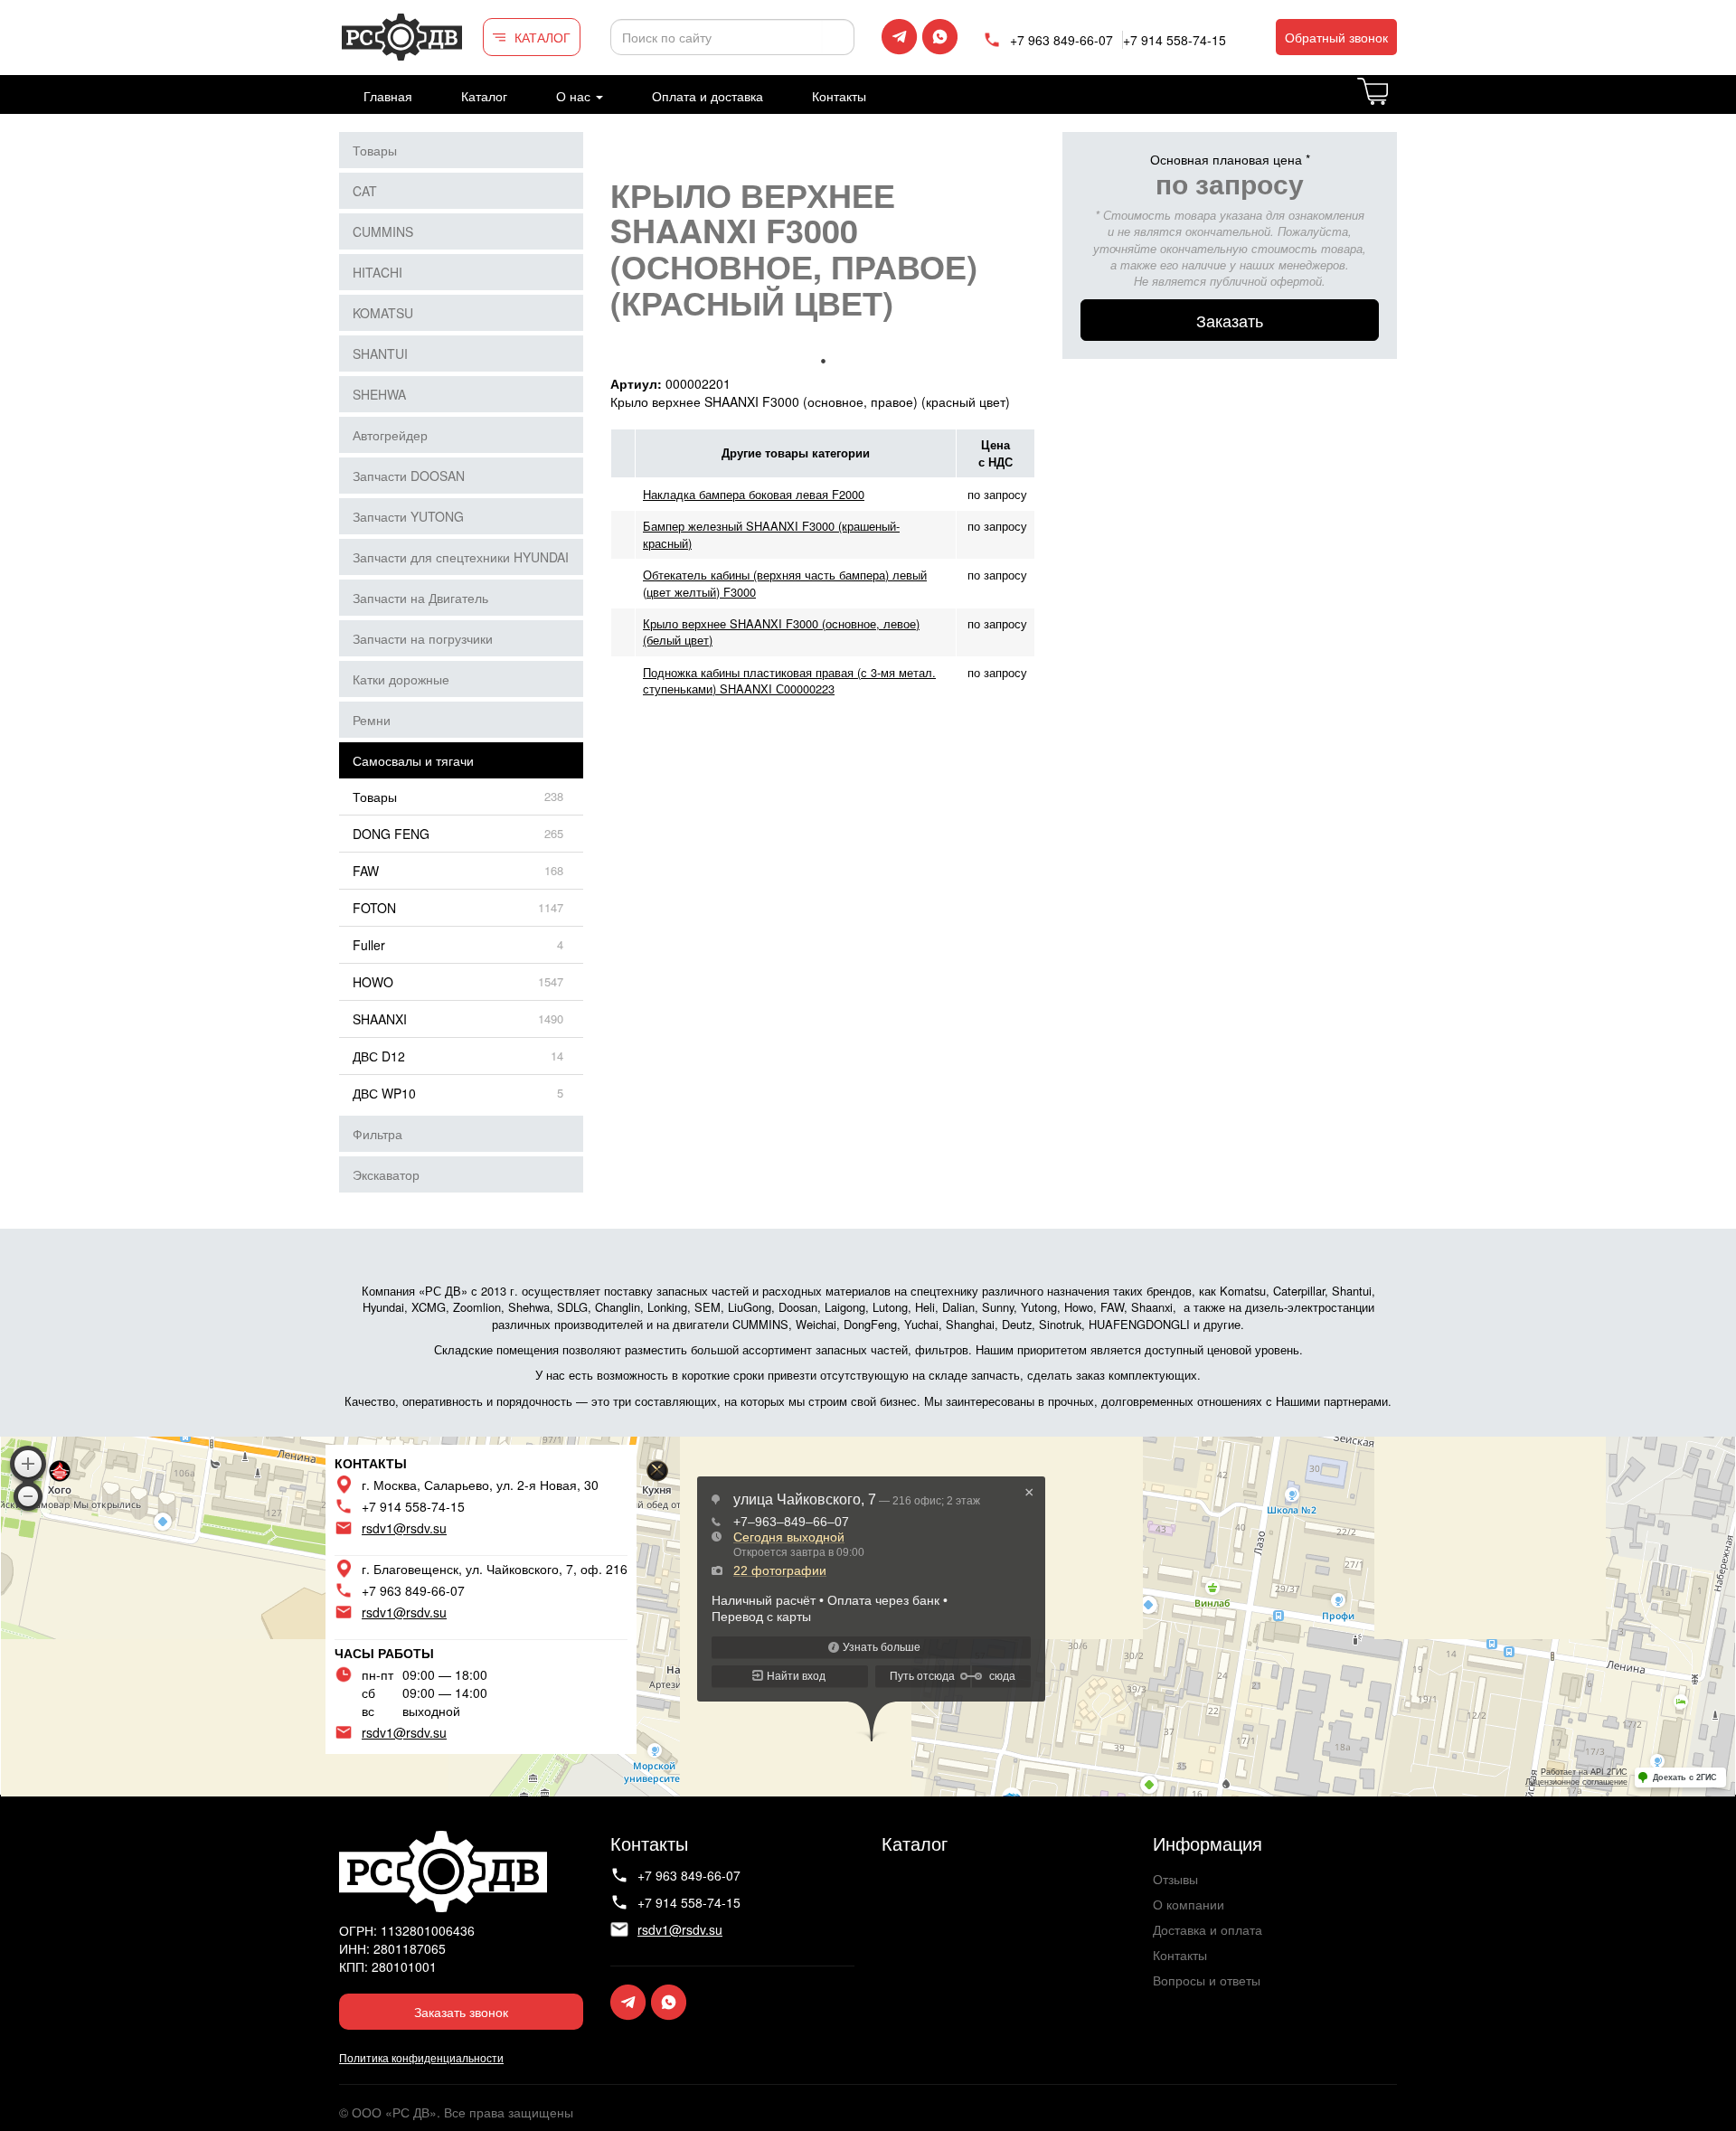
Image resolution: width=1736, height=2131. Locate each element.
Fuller (369, 945)
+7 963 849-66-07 (1061, 40)
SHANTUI (380, 354)
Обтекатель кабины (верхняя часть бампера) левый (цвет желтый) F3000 (785, 583)
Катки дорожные (401, 679)
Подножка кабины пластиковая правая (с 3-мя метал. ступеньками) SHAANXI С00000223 (789, 680)
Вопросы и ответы (1207, 1980)
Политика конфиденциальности (421, 2057)
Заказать (1230, 320)
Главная (388, 96)
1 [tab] (823, 361)
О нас (575, 96)
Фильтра (377, 1134)
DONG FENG (391, 834)
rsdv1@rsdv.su (404, 1528)
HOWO (373, 982)
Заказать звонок (461, 2012)
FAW (366, 871)
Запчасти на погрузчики (423, 638)
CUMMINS (383, 231)
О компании (1189, 1904)
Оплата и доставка (708, 96)
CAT (365, 191)
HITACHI (377, 272)
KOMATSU (383, 313)
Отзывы (1175, 1879)
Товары (375, 150)
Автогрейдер (390, 435)
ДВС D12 (379, 1056)
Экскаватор (386, 1174)
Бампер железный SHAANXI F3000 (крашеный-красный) (771, 534)
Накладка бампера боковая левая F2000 (754, 494)
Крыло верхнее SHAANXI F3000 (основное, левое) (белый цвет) (781, 632)
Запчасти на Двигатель (420, 598)
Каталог (484, 96)
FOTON (374, 908)
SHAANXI (380, 1019)
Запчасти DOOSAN (409, 476)
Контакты (839, 96)
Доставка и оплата (1208, 1929)
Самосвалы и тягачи (413, 760)
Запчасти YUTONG (408, 516)
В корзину (1396, 102)
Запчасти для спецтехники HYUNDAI (461, 557)
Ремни (372, 720)
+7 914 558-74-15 (1175, 40)
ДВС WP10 (384, 1093)
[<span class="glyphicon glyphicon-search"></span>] (838, 37)
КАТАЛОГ (542, 37)
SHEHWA (379, 394)
